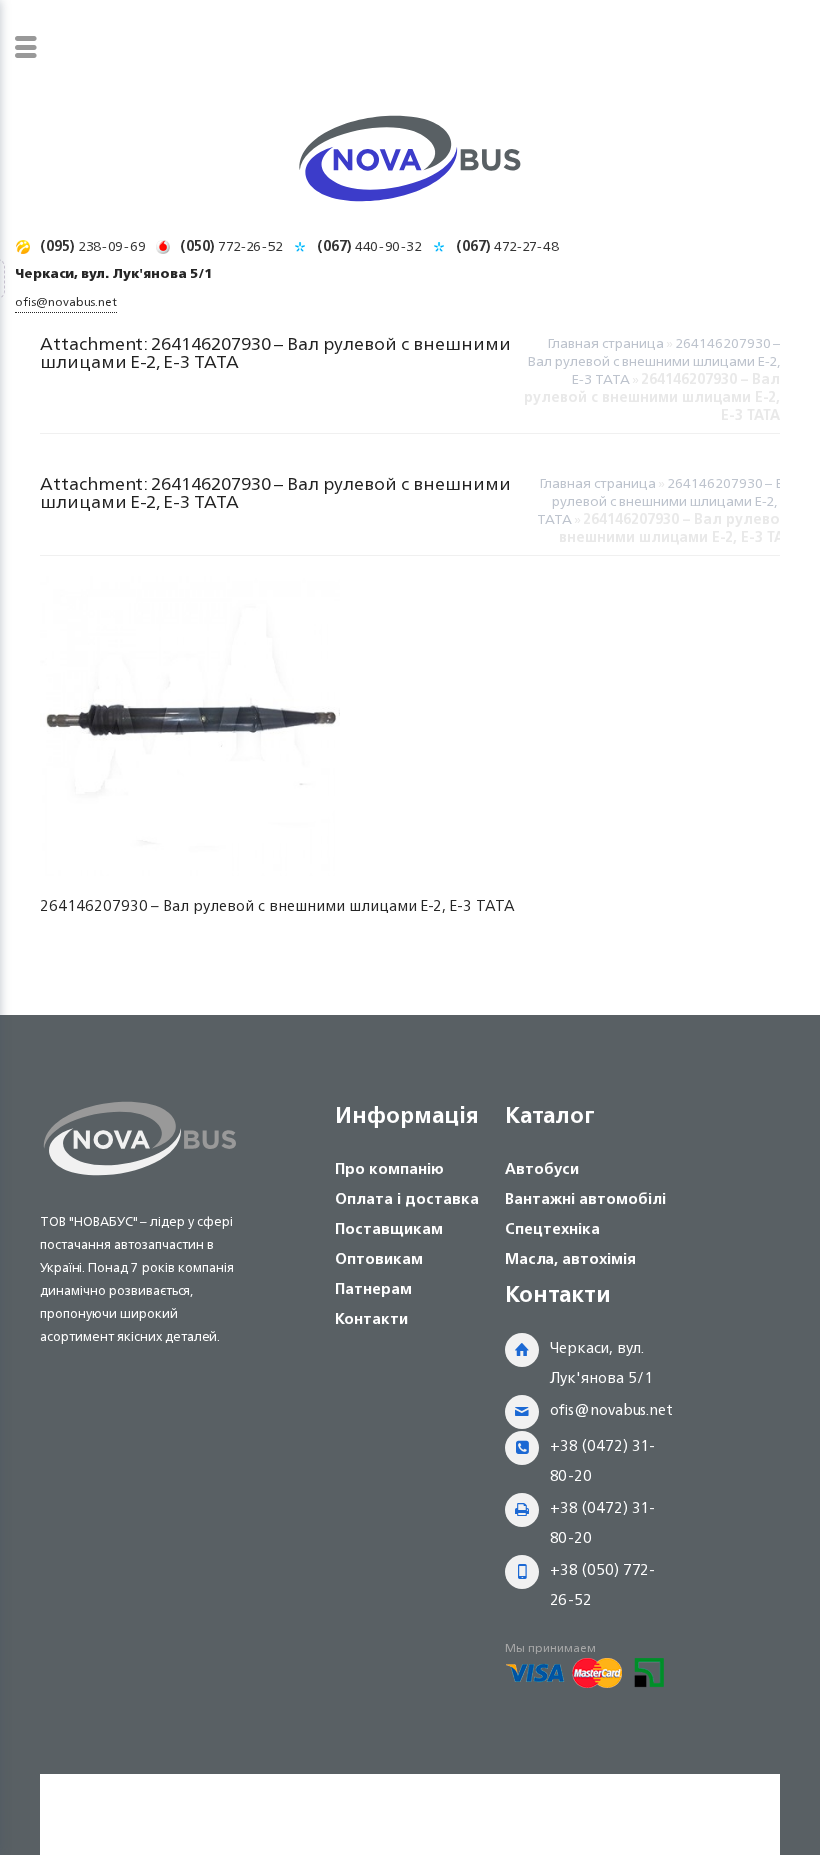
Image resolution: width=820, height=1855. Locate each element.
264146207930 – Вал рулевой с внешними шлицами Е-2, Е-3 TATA (653, 360)
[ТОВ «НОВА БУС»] (410, 162)
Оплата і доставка (407, 1198)
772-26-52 (231, 245)
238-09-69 (93, 245)
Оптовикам (379, 1258)
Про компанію (389, 1168)
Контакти (371, 1318)
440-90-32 (369, 245)
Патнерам (373, 1288)
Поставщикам (389, 1228)
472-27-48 (507, 245)
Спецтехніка (552, 1228)
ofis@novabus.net (611, 1409)
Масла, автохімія (570, 1258)
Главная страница (605, 342)
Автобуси (542, 1168)
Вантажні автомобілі (585, 1198)
